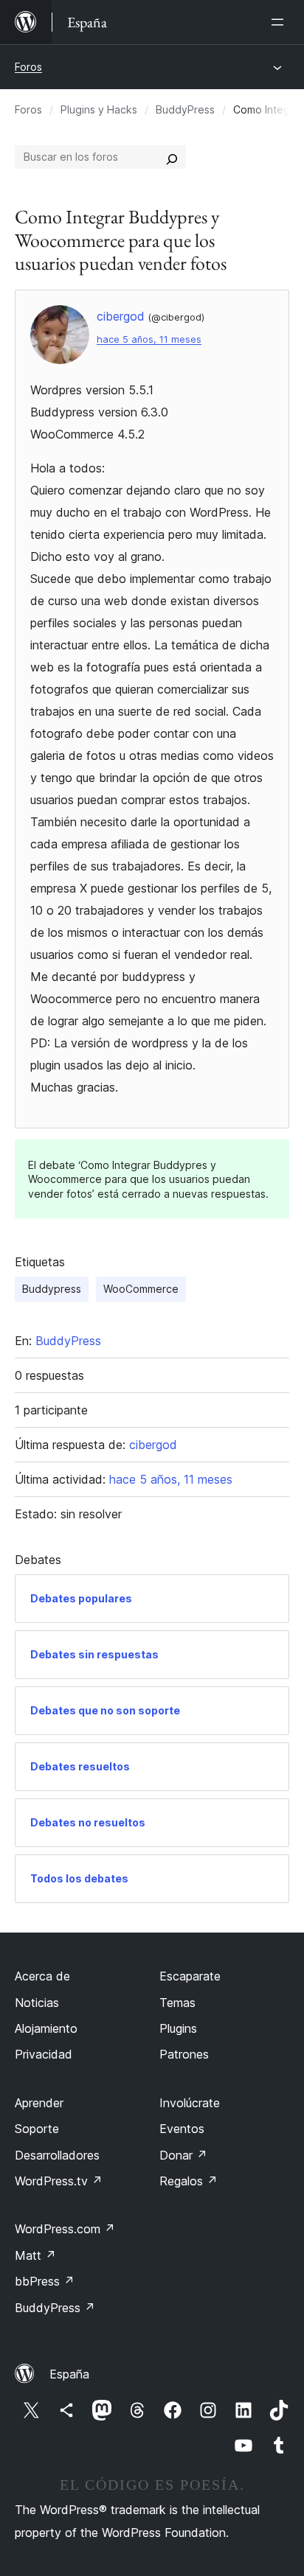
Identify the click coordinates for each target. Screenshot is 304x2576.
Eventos (182, 2129)
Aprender (39, 2103)
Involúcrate (190, 2103)
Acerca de (42, 1976)
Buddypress (52, 1289)
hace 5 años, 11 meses (149, 339)
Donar (183, 2155)
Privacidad (44, 2054)
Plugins (178, 2028)
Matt (35, 2255)
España (69, 2374)
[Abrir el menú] (280, 22)
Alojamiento (46, 2028)
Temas (177, 2003)
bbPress (45, 2281)
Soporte (37, 2129)
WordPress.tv (59, 2181)
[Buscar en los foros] (172, 157)
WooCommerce (141, 1289)
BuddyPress (185, 109)
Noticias (37, 2003)
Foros (28, 67)
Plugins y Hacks (99, 109)
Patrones (184, 2054)
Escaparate (190, 1976)
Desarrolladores (57, 2155)
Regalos (189, 2181)
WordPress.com (65, 2229)
